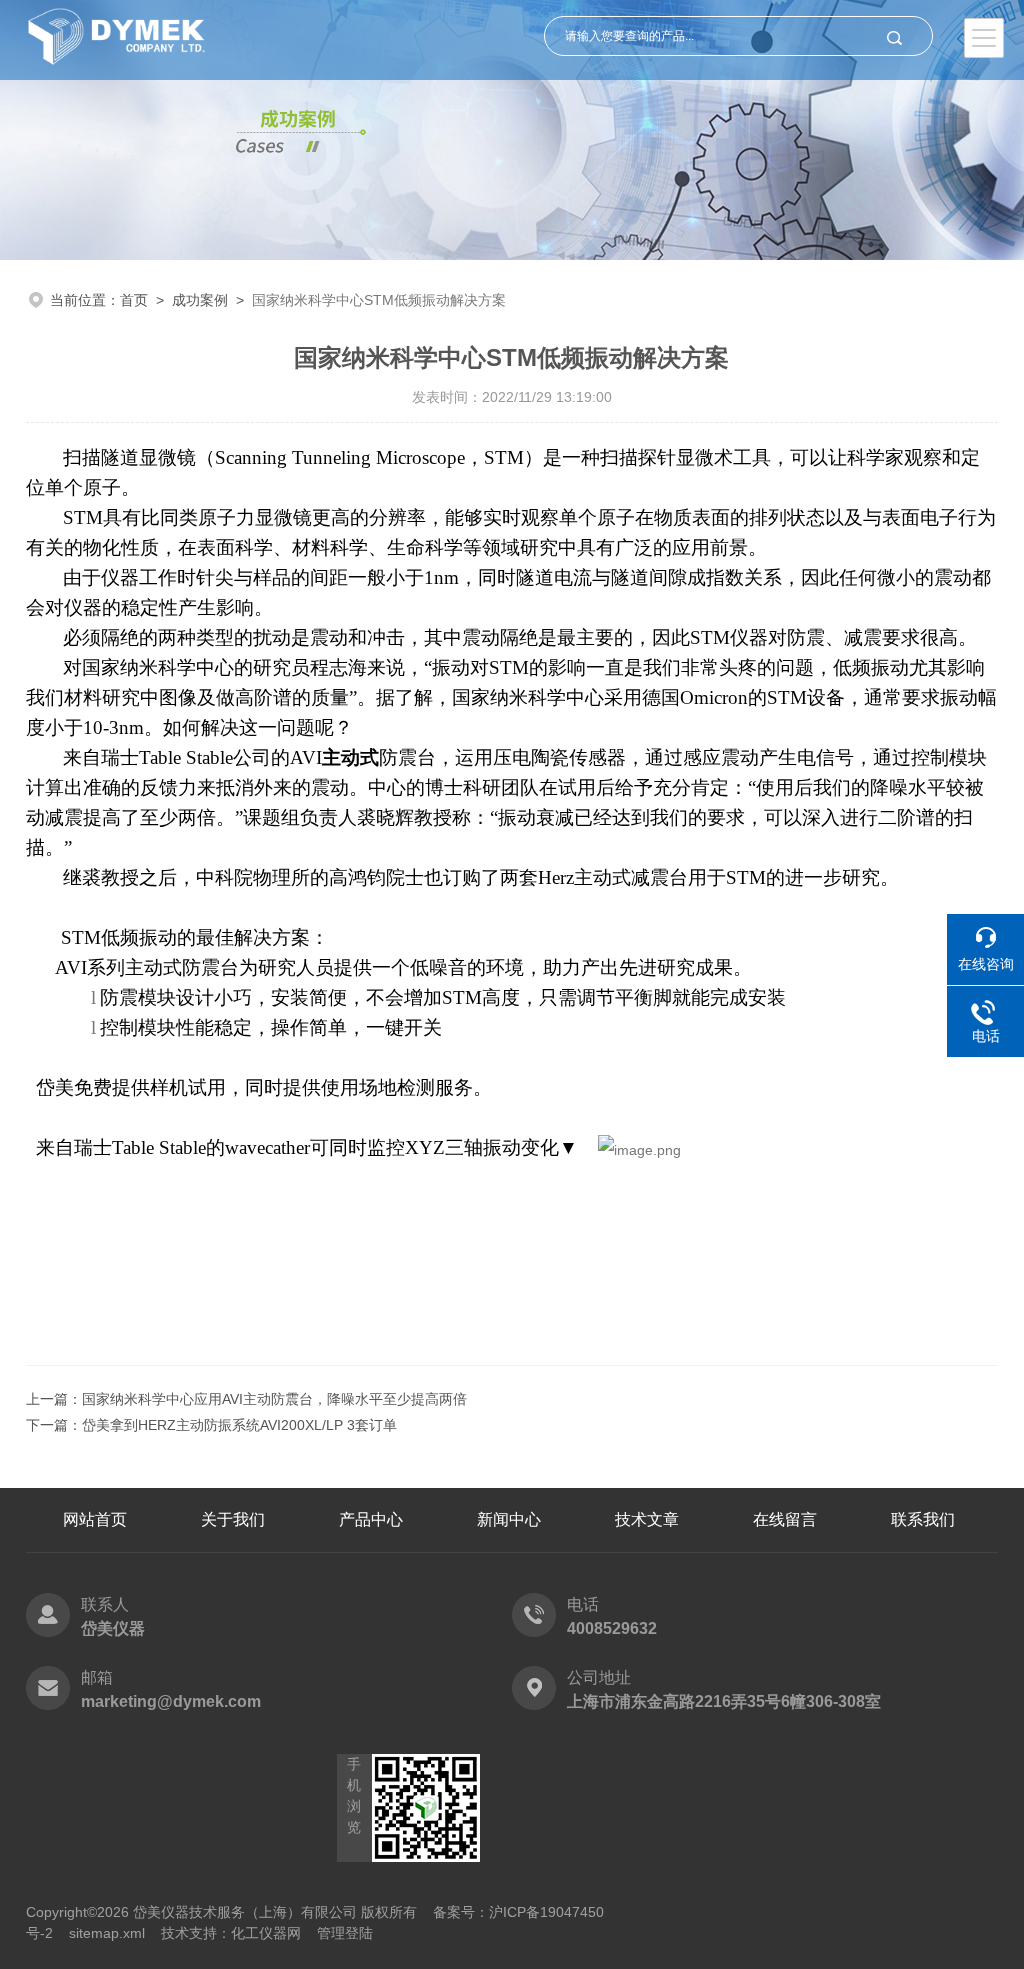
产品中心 (371, 1519)
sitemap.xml (107, 1933)
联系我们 (923, 1519)
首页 (134, 300)
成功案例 (200, 300)
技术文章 (647, 1519)
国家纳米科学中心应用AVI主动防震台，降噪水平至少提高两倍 (274, 1399)
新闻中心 (509, 1519)
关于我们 (233, 1519)
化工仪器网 (266, 1933)
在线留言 (785, 1519)
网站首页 (95, 1519)
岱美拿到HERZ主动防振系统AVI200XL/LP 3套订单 (239, 1425)
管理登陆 (345, 1933)
